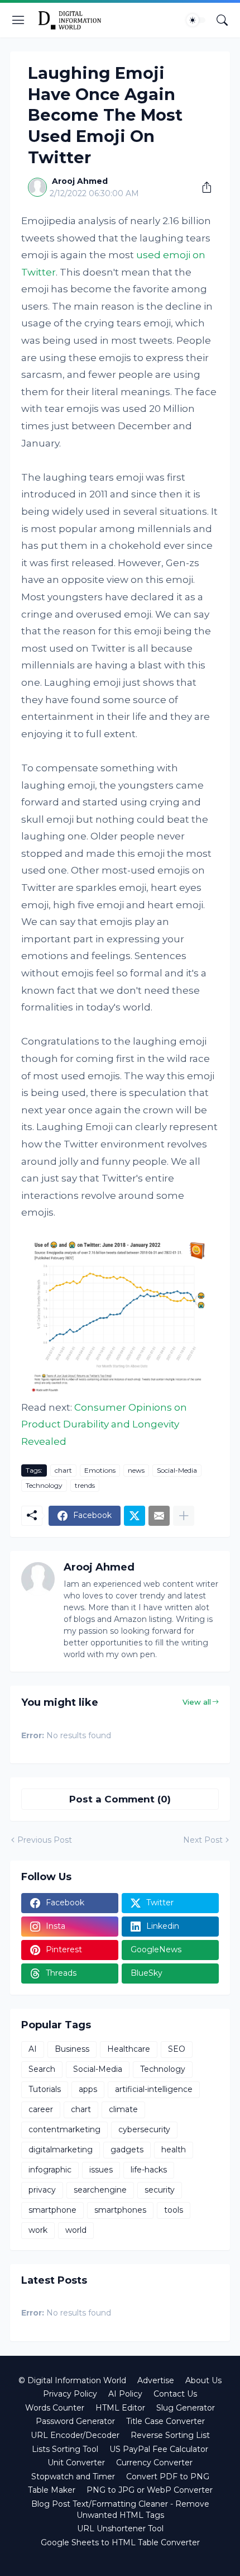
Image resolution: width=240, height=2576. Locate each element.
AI (33, 2049)
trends (85, 1485)
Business (72, 2049)
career (41, 2109)
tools (174, 2210)
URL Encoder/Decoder (75, 2435)
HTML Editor (120, 2408)
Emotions (100, 1470)
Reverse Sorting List (170, 2435)
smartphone (52, 2210)
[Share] (203, 187)
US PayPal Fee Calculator (159, 2449)
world (76, 2230)
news (136, 1470)
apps (88, 2089)
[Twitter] (135, 1516)
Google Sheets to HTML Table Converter (120, 2542)
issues (101, 2170)
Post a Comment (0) (120, 1799)
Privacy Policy (70, 2394)
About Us (203, 2380)
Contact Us (175, 2394)
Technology (44, 1485)
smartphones (120, 2210)
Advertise (156, 2380)
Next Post (203, 1840)
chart (63, 1470)
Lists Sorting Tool (65, 2449)
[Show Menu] (18, 20)
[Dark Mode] (196, 20)
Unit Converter (76, 2463)
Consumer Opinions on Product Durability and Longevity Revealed (104, 1424)
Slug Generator (186, 2408)
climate (123, 2109)
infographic (50, 2170)
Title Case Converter (165, 2421)
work (38, 2230)
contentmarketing (64, 2129)
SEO (177, 2049)
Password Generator (75, 2421)
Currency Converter (154, 2463)
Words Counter (55, 2408)
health (174, 2150)
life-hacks (149, 2170)
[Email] (159, 1516)
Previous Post (45, 1840)
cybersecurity (144, 2129)
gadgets (127, 2150)
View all (197, 1702)
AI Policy (125, 2394)
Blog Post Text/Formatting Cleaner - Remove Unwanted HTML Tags (120, 2509)
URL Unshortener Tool (120, 2528)
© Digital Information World (72, 2380)
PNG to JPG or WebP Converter (150, 2490)
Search (42, 2069)
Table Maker (52, 2490)
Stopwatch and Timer (73, 2477)
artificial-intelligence (154, 2089)
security (160, 2190)
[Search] (222, 20)
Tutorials (45, 2089)
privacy (42, 2190)
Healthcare (129, 2049)
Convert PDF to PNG (168, 2477)
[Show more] (184, 1516)
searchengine (100, 2190)
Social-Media (177, 1470)
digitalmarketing (61, 2150)
